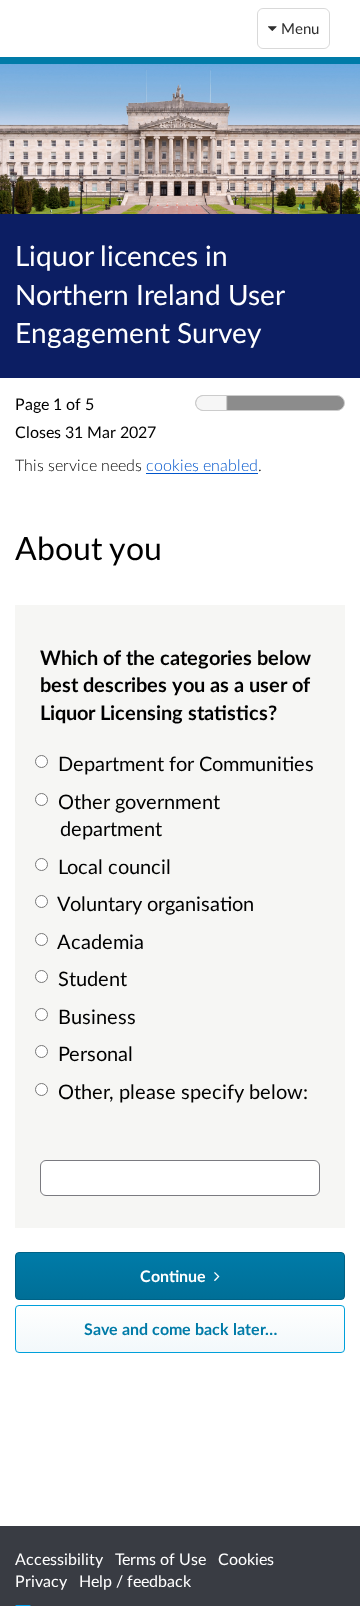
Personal (93, 1053)
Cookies (246, 1558)
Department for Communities (183, 763)
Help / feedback (135, 1580)
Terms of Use (160, 1558)
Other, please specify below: (180, 1091)
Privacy (41, 1580)
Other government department (136, 815)
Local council (112, 866)
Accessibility (59, 1558)
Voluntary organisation (153, 903)
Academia (98, 941)
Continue (175, 1275)
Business (94, 1016)
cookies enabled (202, 464)
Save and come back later (180, 1328)
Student (90, 978)
